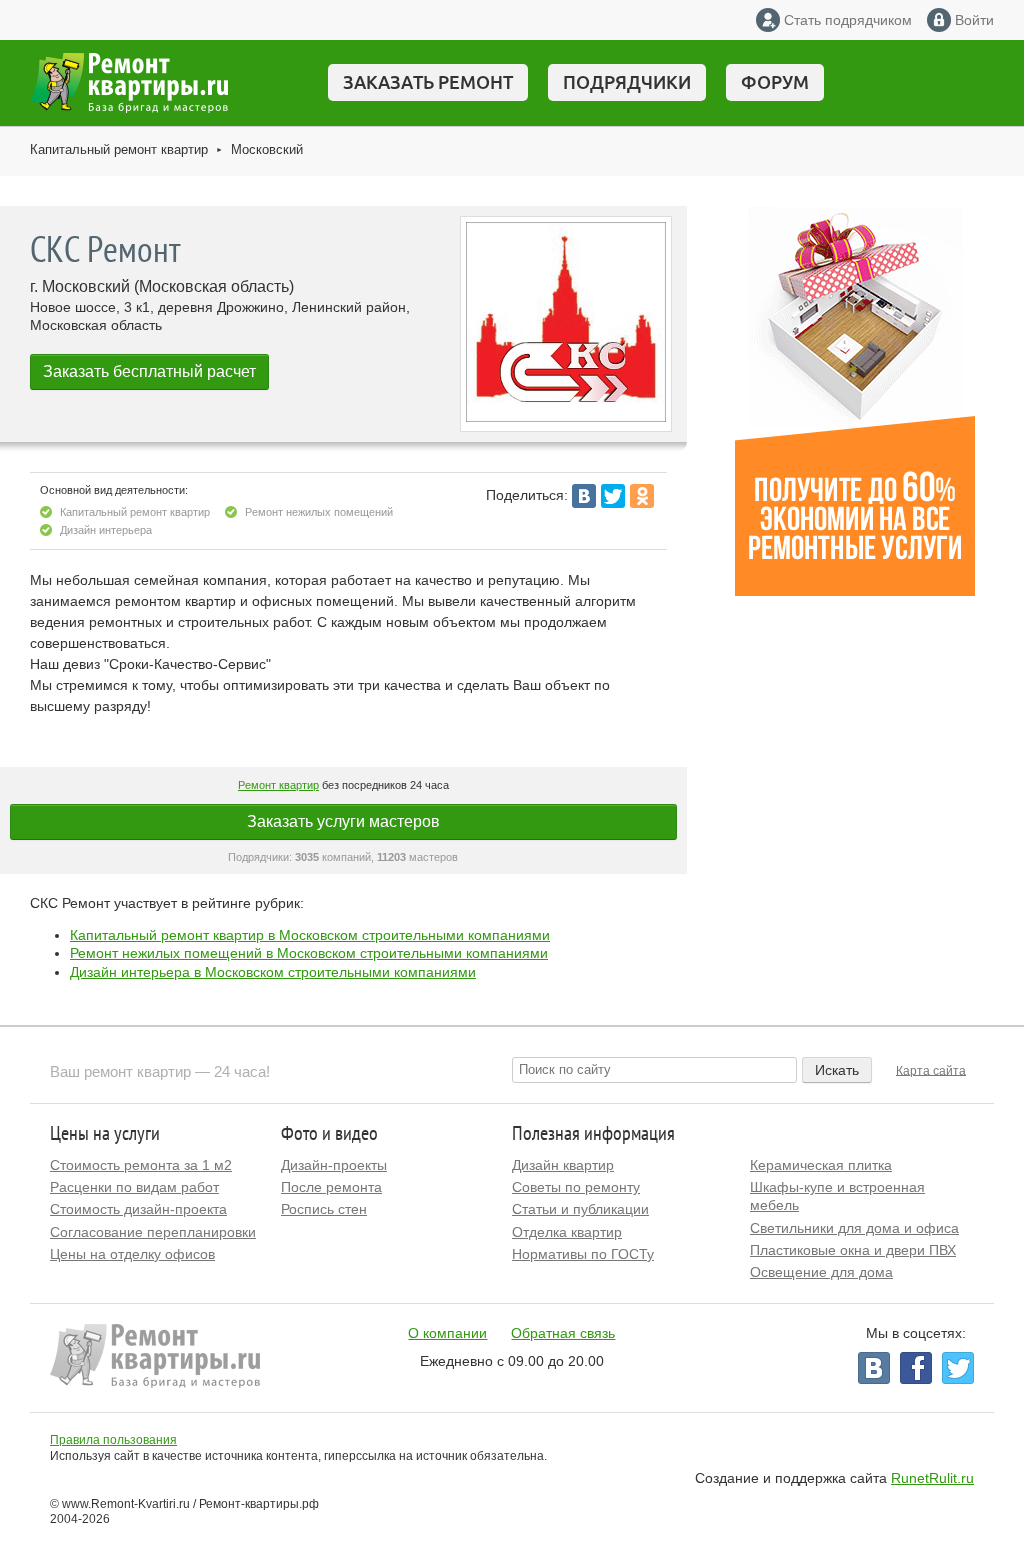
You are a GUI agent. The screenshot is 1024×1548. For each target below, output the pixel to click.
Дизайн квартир (563, 1165)
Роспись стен (324, 1209)
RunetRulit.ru (932, 1478)
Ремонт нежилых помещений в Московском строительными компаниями (309, 953)
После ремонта (331, 1187)
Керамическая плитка (821, 1165)
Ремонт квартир (278, 785)
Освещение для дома (821, 1272)
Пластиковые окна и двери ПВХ (853, 1250)
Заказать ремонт (428, 82)
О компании (447, 1333)
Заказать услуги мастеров (343, 821)
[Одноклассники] (642, 496)
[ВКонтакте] (584, 496)
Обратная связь (563, 1333)
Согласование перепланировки (153, 1232)
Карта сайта (931, 1070)
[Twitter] (613, 496)
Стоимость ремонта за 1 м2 (141, 1165)
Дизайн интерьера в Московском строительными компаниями (273, 972)
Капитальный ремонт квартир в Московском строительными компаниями (310, 935)
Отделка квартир (567, 1232)
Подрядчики (627, 82)
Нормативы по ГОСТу (583, 1254)
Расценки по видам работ (134, 1187)
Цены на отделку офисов (132, 1254)
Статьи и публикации (580, 1209)
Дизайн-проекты (334, 1165)
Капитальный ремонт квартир (119, 149)
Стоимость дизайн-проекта (138, 1209)
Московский (267, 149)
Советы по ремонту (576, 1187)
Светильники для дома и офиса (854, 1228)
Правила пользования (113, 1440)
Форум (775, 82)
